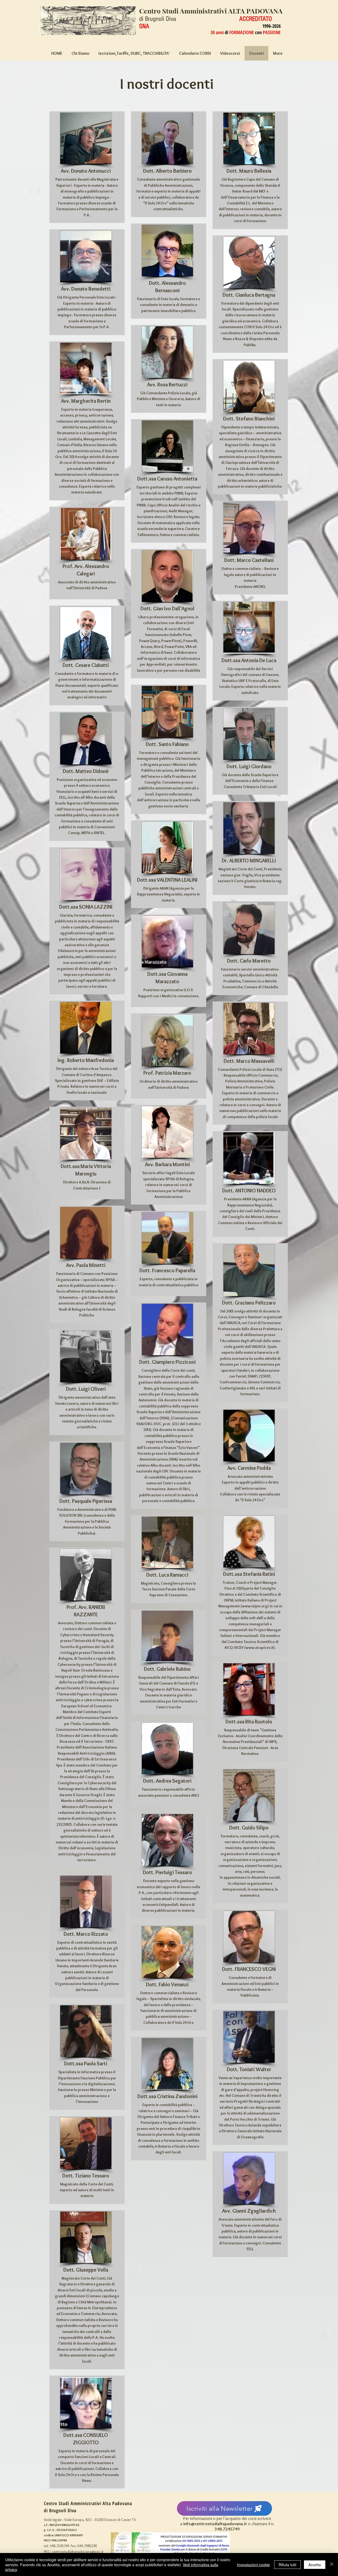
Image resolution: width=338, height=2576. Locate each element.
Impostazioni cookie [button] (253, 2565)
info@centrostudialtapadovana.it (215, 2524)
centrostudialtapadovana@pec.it (78, 2552)
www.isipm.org (255, 1606)
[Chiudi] (332, 2564)
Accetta (315, 2565)
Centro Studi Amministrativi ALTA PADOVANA (211, 11)
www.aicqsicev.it (260, 1648)
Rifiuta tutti (287, 2565)
